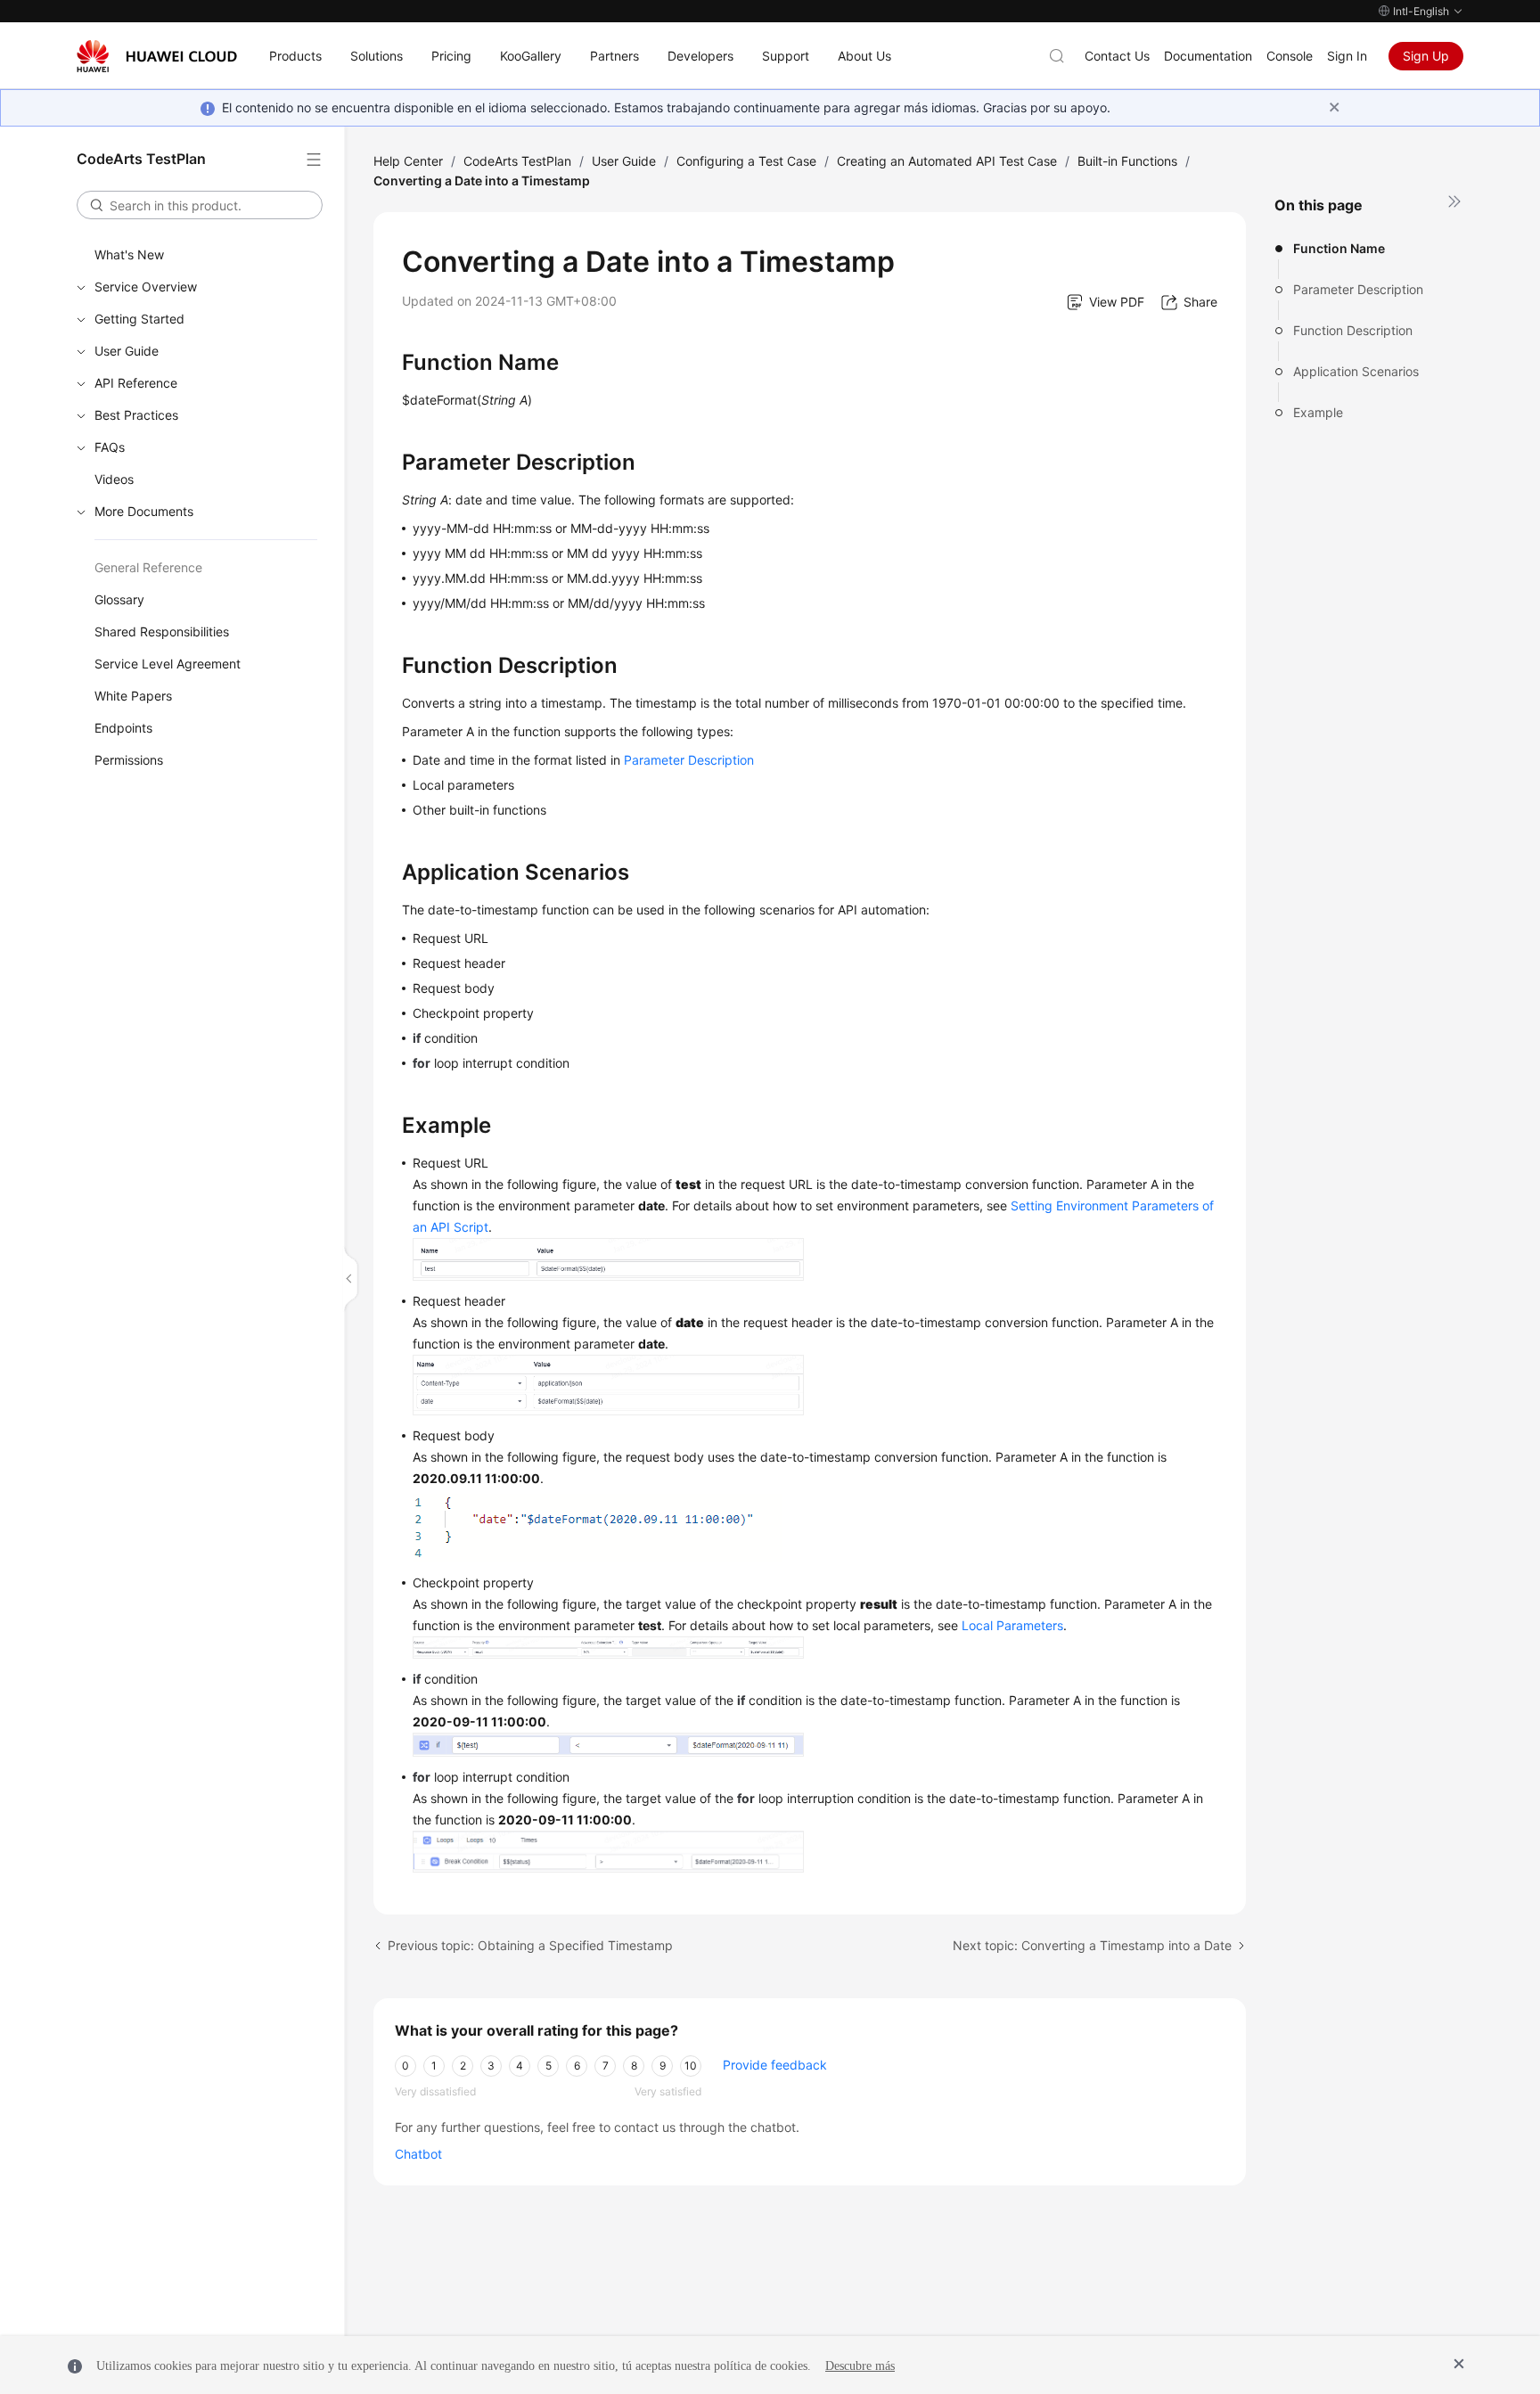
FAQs (110, 447)
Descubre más (860, 2366)
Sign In (1347, 56)
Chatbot (418, 2154)
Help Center (408, 161)
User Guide (127, 351)
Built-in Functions (1127, 161)
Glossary (119, 599)
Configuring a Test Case (746, 161)
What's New (129, 254)
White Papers (133, 696)
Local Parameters (1012, 1625)
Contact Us (1117, 56)
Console (1290, 56)
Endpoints (123, 728)
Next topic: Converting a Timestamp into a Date (1092, 1945)
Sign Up (1426, 56)
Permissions (129, 760)
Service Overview (146, 287)
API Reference (136, 383)
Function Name (1339, 248)
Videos (114, 479)
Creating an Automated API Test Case (947, 161)
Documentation (1208, 56)
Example (1318, 412)
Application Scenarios (1356, 371)
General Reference (148, 567)
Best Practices (136, 415)
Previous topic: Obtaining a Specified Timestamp (530, 1945)
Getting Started (139, 319)
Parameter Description (1358, 289)
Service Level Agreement (168, 664)
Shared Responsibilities (162, 631)
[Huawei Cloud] (157, 56)
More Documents (144, 511)
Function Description (1353, 330)
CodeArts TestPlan (517, 161)
